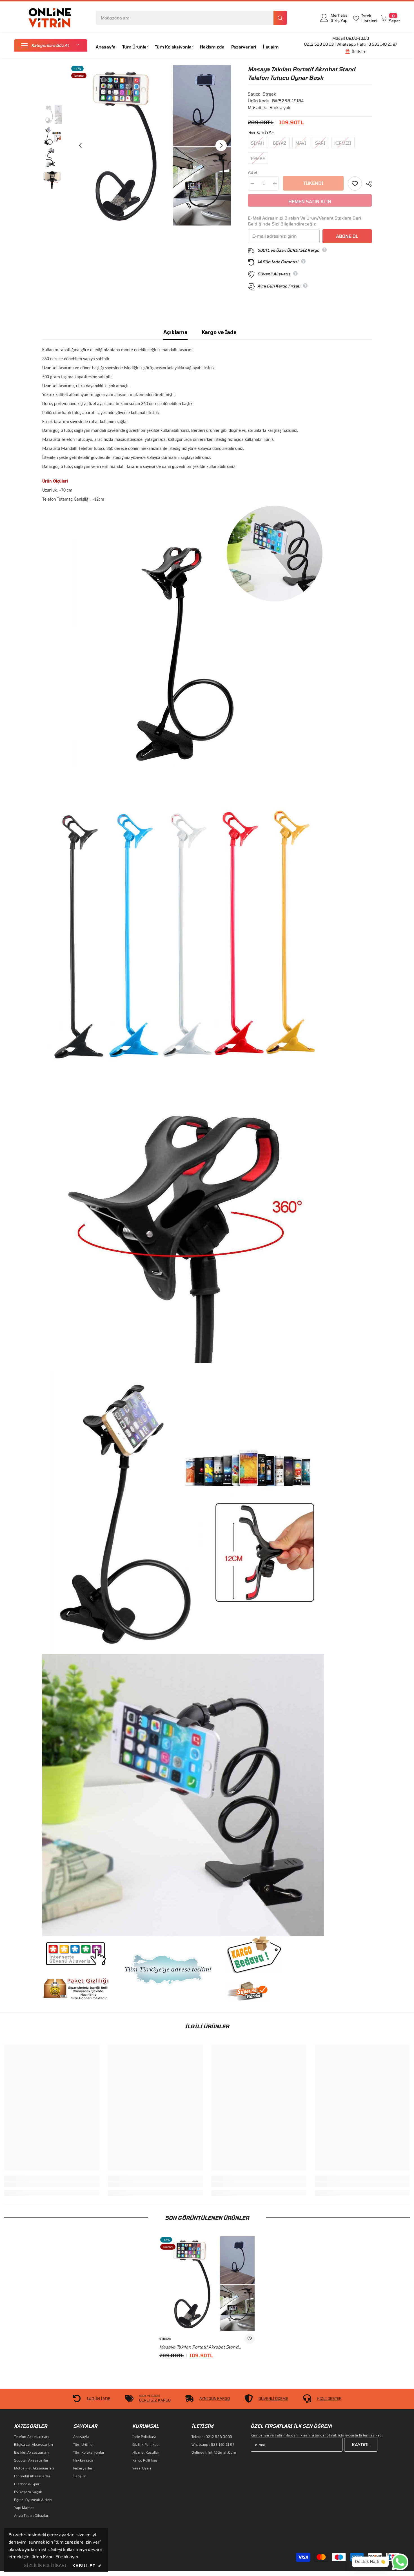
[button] (51, 45)
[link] (52, 2184)
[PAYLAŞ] (367, 184)
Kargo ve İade (219, 332)
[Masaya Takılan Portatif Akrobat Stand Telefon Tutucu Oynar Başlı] (207, 2284)
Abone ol (347, 236)
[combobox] (185, 18)
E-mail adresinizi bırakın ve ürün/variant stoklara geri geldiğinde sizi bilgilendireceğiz (304, 221)
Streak (269, 94)
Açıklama (175, 332)
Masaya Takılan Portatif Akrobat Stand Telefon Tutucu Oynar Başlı (199, 2347)
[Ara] (191, 18)
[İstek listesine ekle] (355, 183)
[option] (151, 145)
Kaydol (361, 2445)
